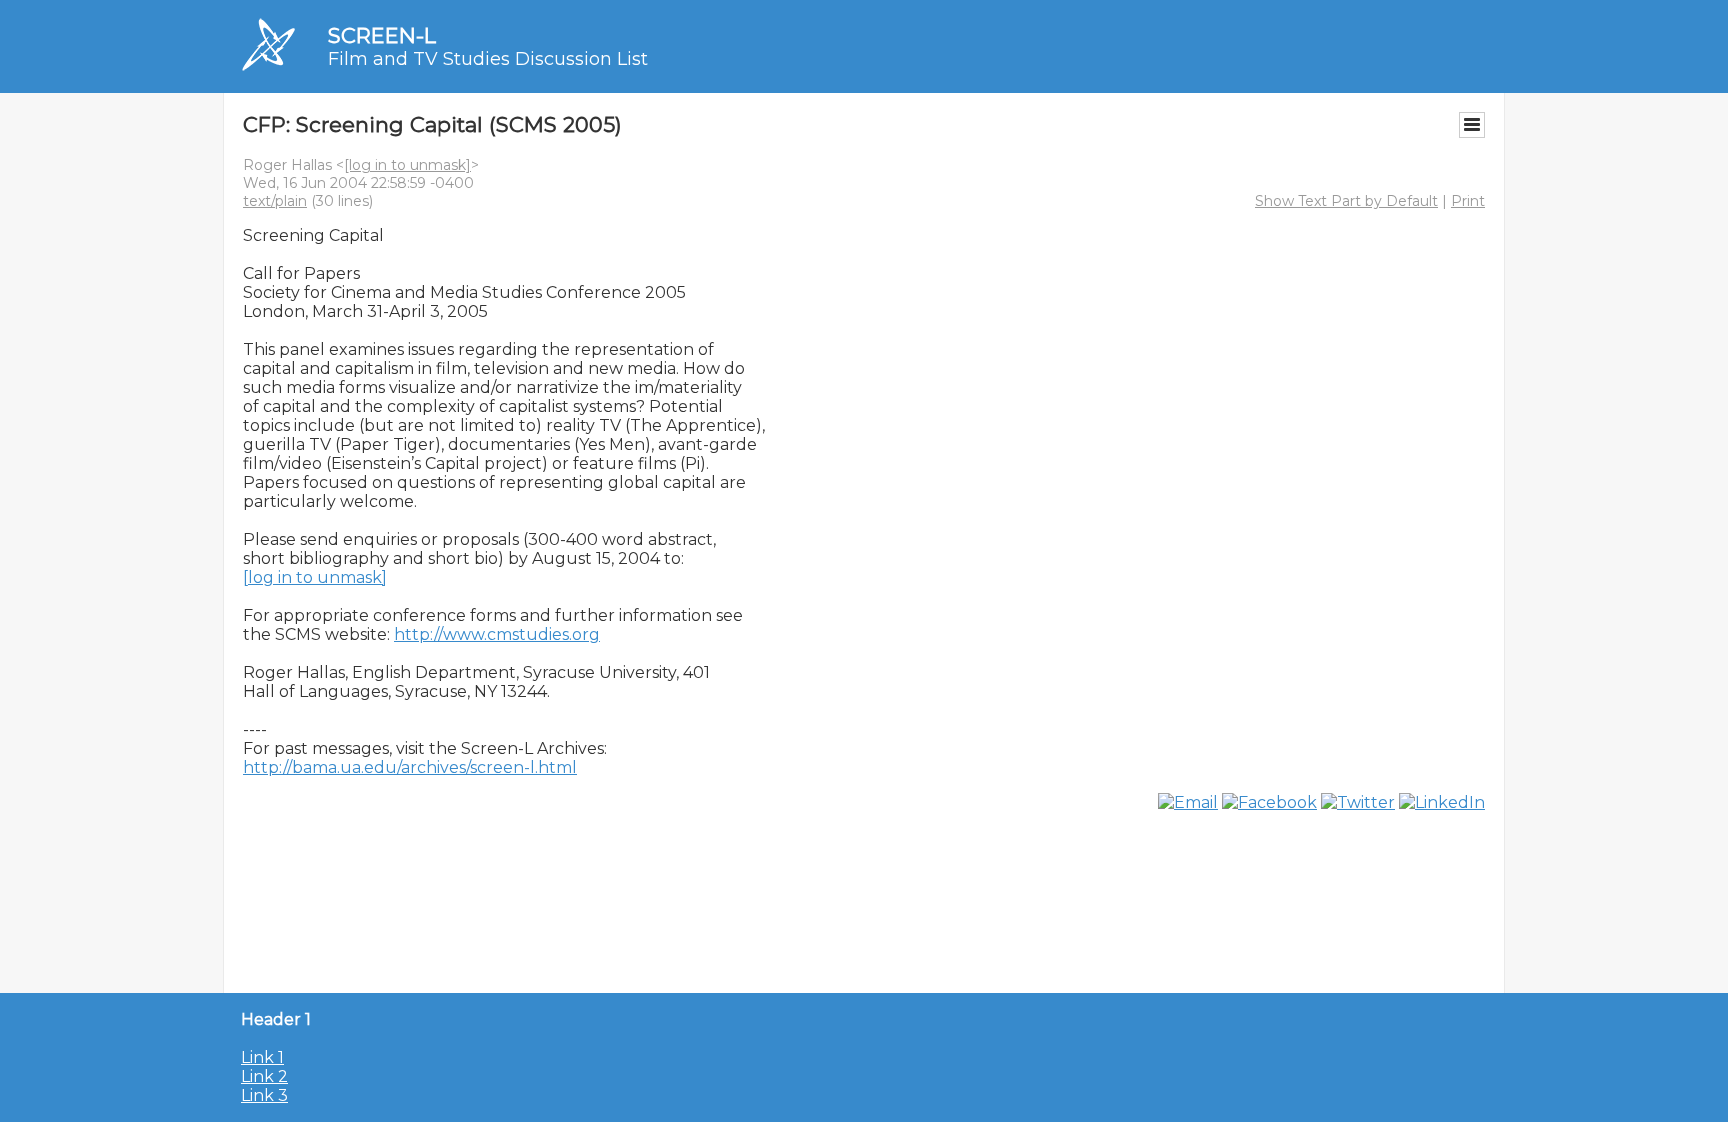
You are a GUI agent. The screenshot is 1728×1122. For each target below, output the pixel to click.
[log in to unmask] (407, 165)
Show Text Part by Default (1346, 201)
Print (1468, 201)
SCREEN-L (382, 35)
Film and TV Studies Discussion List (488, 59)
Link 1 (262, 1057)
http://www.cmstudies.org (497, 634)
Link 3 (264, 1095)
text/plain (275, 201)
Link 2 (264, 1076)
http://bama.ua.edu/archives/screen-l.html (410, 767)
